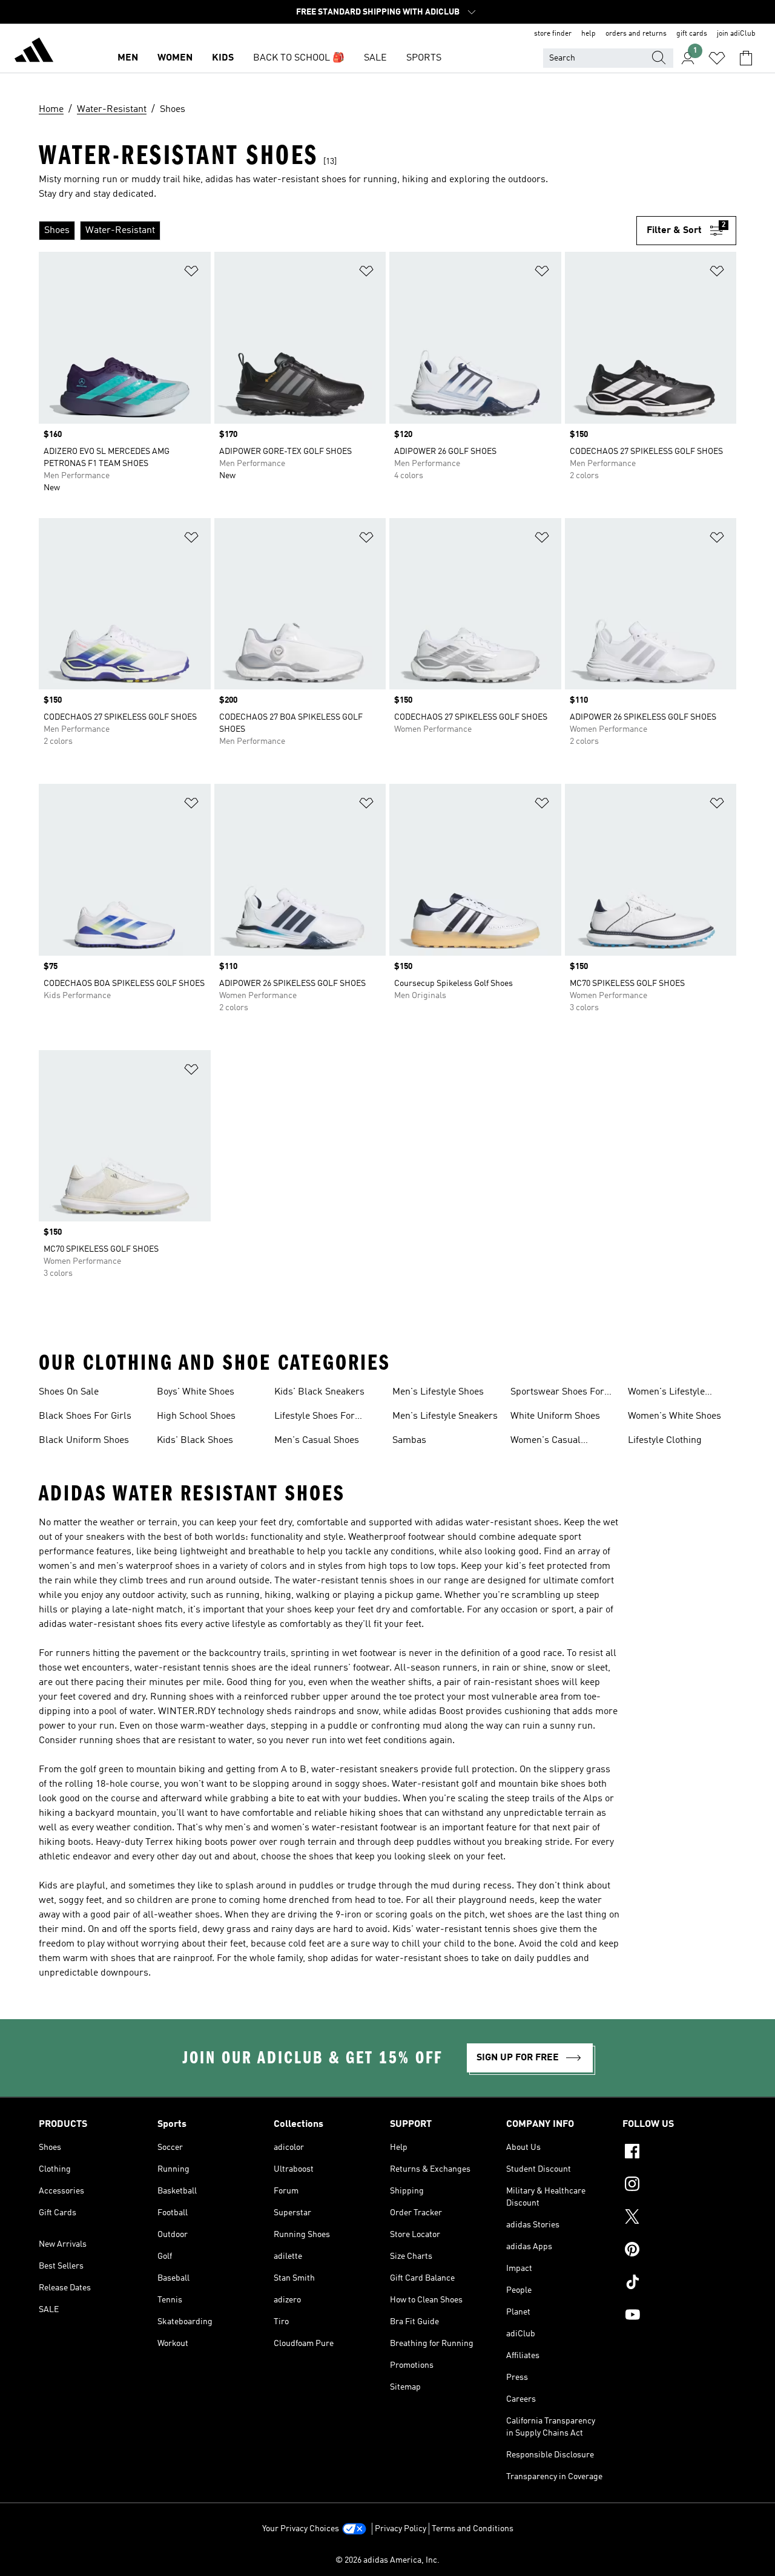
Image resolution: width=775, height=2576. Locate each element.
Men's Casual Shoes (317, 1441)
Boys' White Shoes (196, 1392)
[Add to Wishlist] (191, 273)
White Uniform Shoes (555, 1416)
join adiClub (736, 34)
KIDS (223, 58)
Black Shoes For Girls (85, 1416)
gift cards (692, 34)
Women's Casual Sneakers (546, 1442)
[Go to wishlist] (717, 58)
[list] (338, 231)
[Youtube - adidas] (679, 2316)
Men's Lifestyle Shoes (438, 1392)
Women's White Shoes (674, 1416)
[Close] (292, 2548)
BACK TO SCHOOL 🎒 (299, 58)
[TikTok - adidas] (679, 2284)
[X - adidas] (679, 2218)
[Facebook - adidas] (679, 2153)
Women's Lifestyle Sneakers (666, 1393)
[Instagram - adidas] (679, 2186)
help (589, 34)
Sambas (409, 1441)
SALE (375, 58)
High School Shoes (196, 1416)
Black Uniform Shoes (84, 1441)
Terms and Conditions (473, 2529)
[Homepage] (34, 52)
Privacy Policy (401, 2529)
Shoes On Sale (69, 1392)
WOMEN (175, 58)
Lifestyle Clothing (665, 1441)
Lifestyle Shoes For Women (315, 1418)
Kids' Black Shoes (195, 1441)
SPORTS (424, 58)
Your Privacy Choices (301, 2529)
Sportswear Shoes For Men (557, 1393)
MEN (128, 58)
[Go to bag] (746, 58)
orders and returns (636, 34)
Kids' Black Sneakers (319, 1392)
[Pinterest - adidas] (679, 2251)
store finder (553, 34)
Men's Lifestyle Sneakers (445, 1416)
